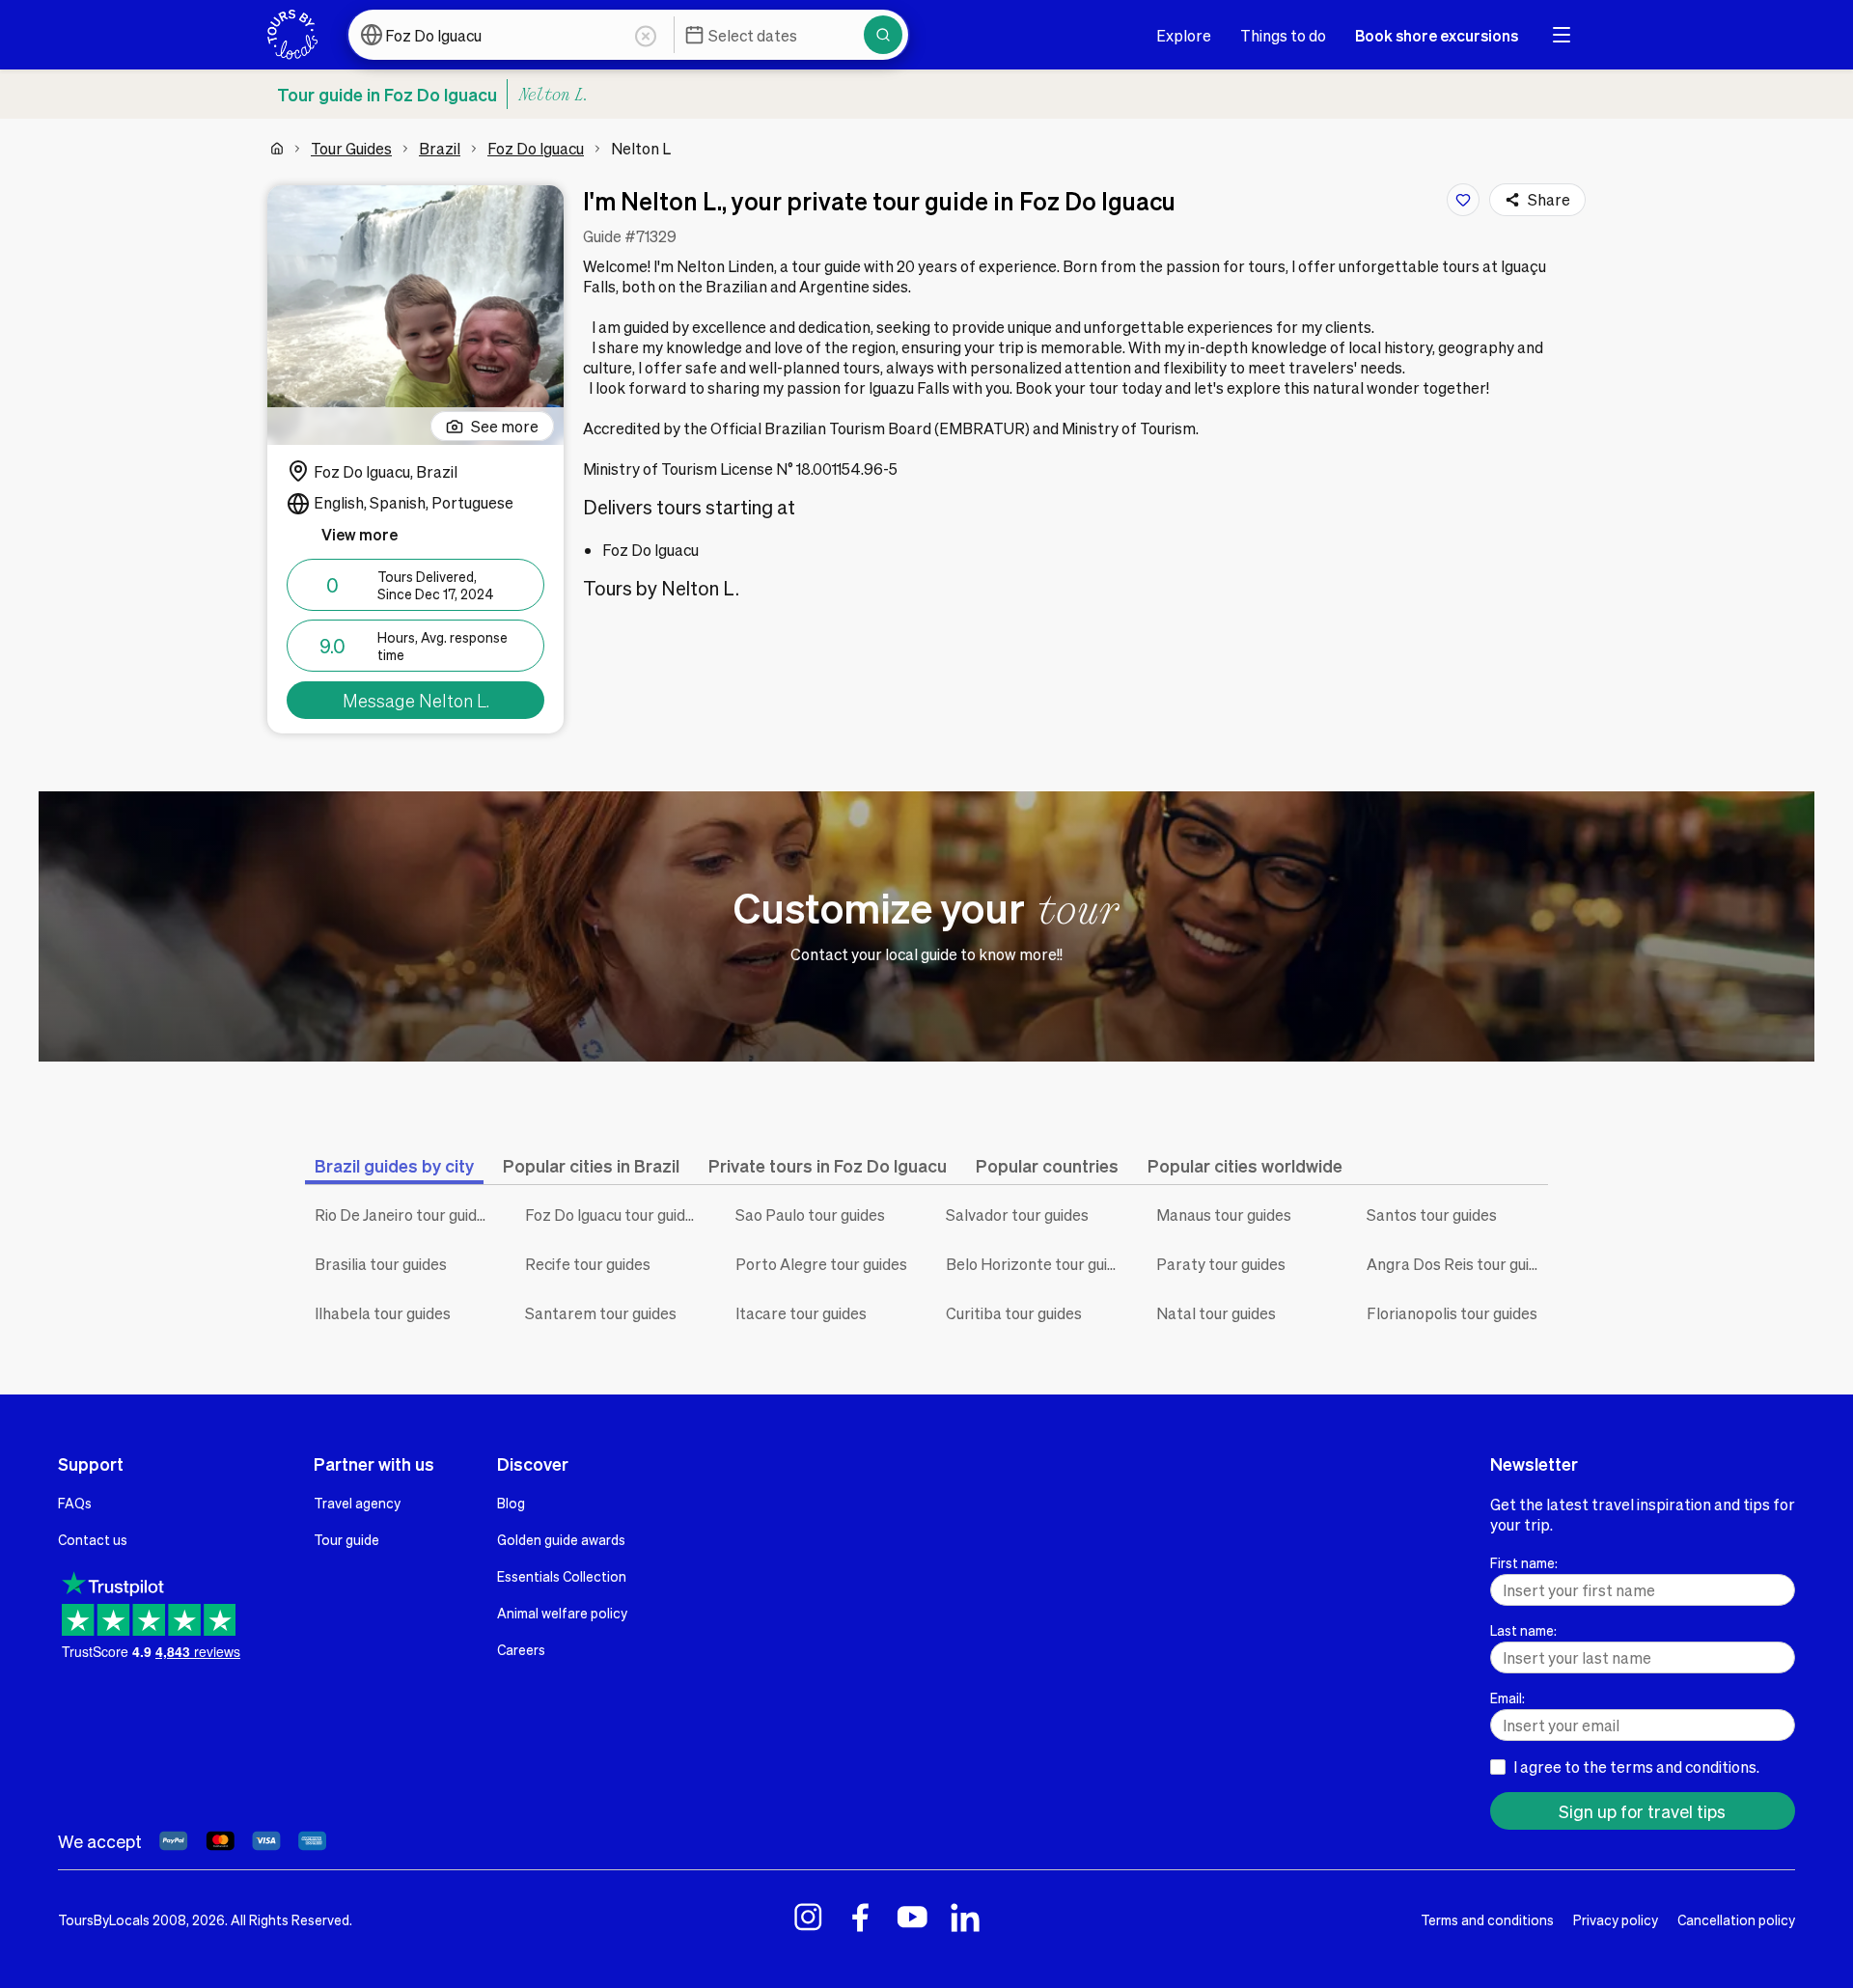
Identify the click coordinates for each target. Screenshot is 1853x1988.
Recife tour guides (588, 1264)
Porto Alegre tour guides (821, 1264)
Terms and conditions (1487, 1919)
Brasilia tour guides (381, 1264)
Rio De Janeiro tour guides (404, 1215)
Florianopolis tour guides (1452, 1313)
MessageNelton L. (416, 700)
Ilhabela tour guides (383, 1313)
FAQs (75, 1503)
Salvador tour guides (1017, 1215)
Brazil (440, 148)
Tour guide (346, 1539)
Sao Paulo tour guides (810, 1215)
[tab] (394, 1165)
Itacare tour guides (801, 1313)
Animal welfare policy (562, 1613)
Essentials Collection (562, 1576)
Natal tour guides (1216, 1313)
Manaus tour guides (1224, 1215)
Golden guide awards (561, 1539)
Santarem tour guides (601, 1313)
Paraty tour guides (1221, 1264)
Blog (511, 1503)
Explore (1184, 35)
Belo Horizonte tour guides (1037, 1264)
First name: (1524, 1562)
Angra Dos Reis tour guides (1457, 1264)
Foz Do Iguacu (536, 148)
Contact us (93, 1539)
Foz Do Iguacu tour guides (613, 1215)
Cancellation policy (1736, 1919)
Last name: (1523, 1630)
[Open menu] (1562, 35)
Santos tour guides (1432, 1215)
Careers (521, 1649)
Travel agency (357, 1503)
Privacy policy (1616, 1919)
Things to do (1283, 35)
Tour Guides (351, 148)
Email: (1507, 1698)
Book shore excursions (1437, 35)
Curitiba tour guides (1014, 1313)
